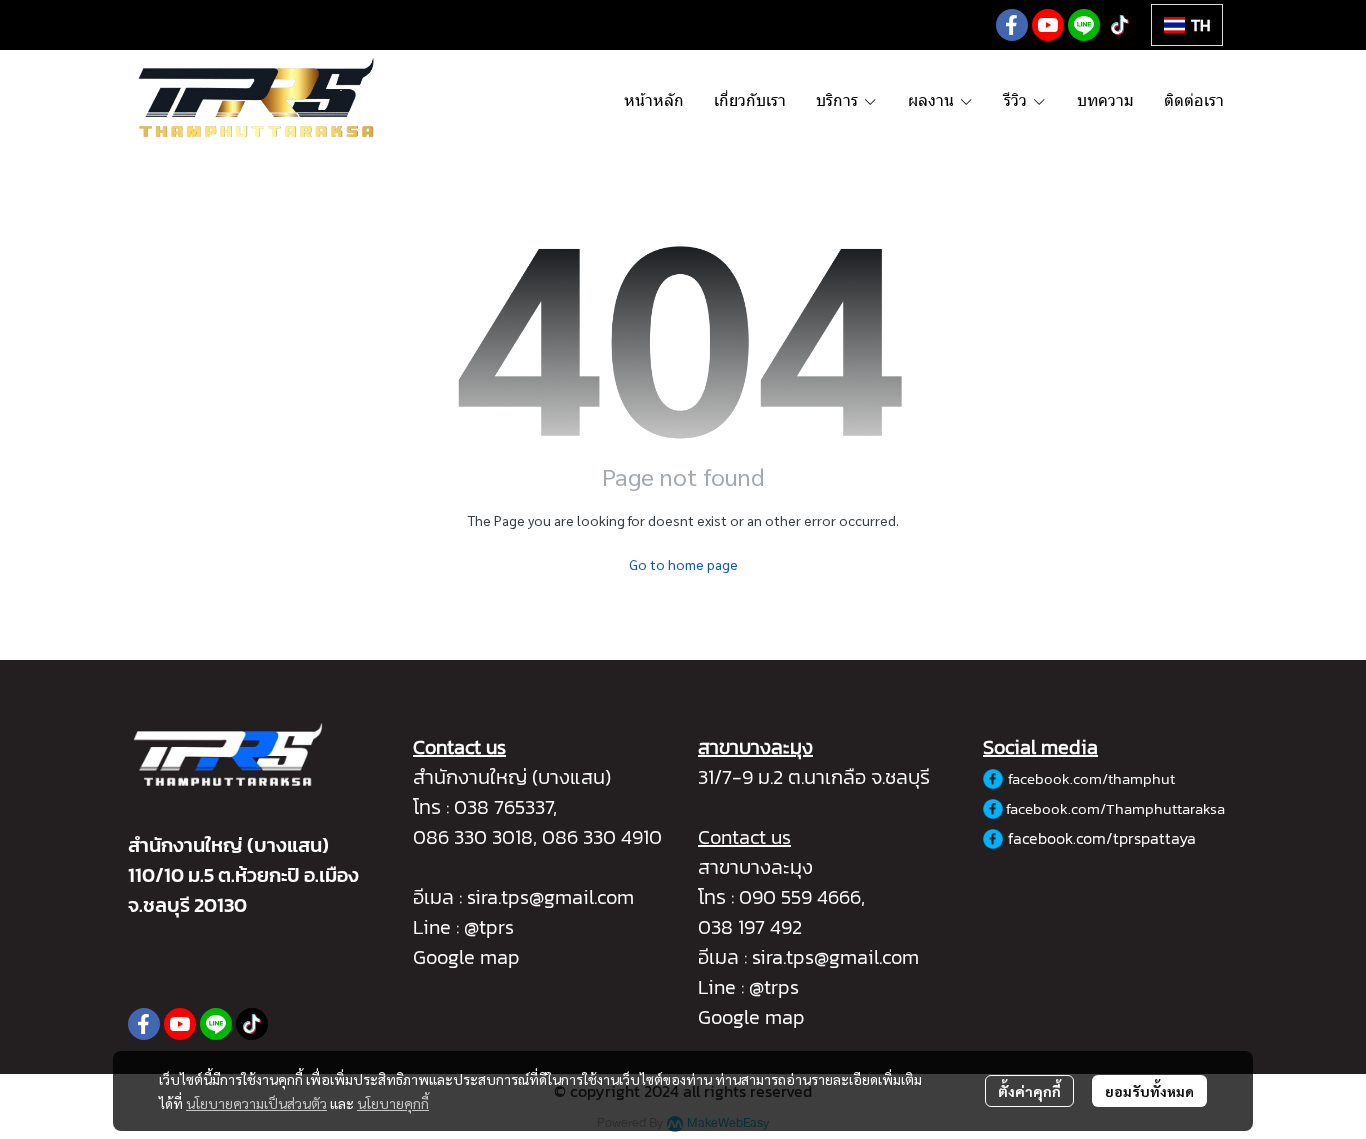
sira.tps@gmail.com (550, 897)
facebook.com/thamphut (1091, 778)
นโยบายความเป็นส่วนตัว (256, 1103)
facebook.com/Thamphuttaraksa (1115, 808)
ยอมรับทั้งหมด (1149, 1091)
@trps (774, 987)
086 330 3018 (473, 837)
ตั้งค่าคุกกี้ (1029, 1091)
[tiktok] (1120, 25)
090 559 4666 (800, 897)
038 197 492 (750, 927)
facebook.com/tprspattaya (1102, 838)
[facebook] (1012, 25)
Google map (466, 957)
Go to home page (683, 564)
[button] (1187, 25)
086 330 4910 (602, 837)
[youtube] (1048, 25)
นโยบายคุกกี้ (393, 1103)
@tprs (489, 927)
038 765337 (503, 807)
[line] (1084, 25)
